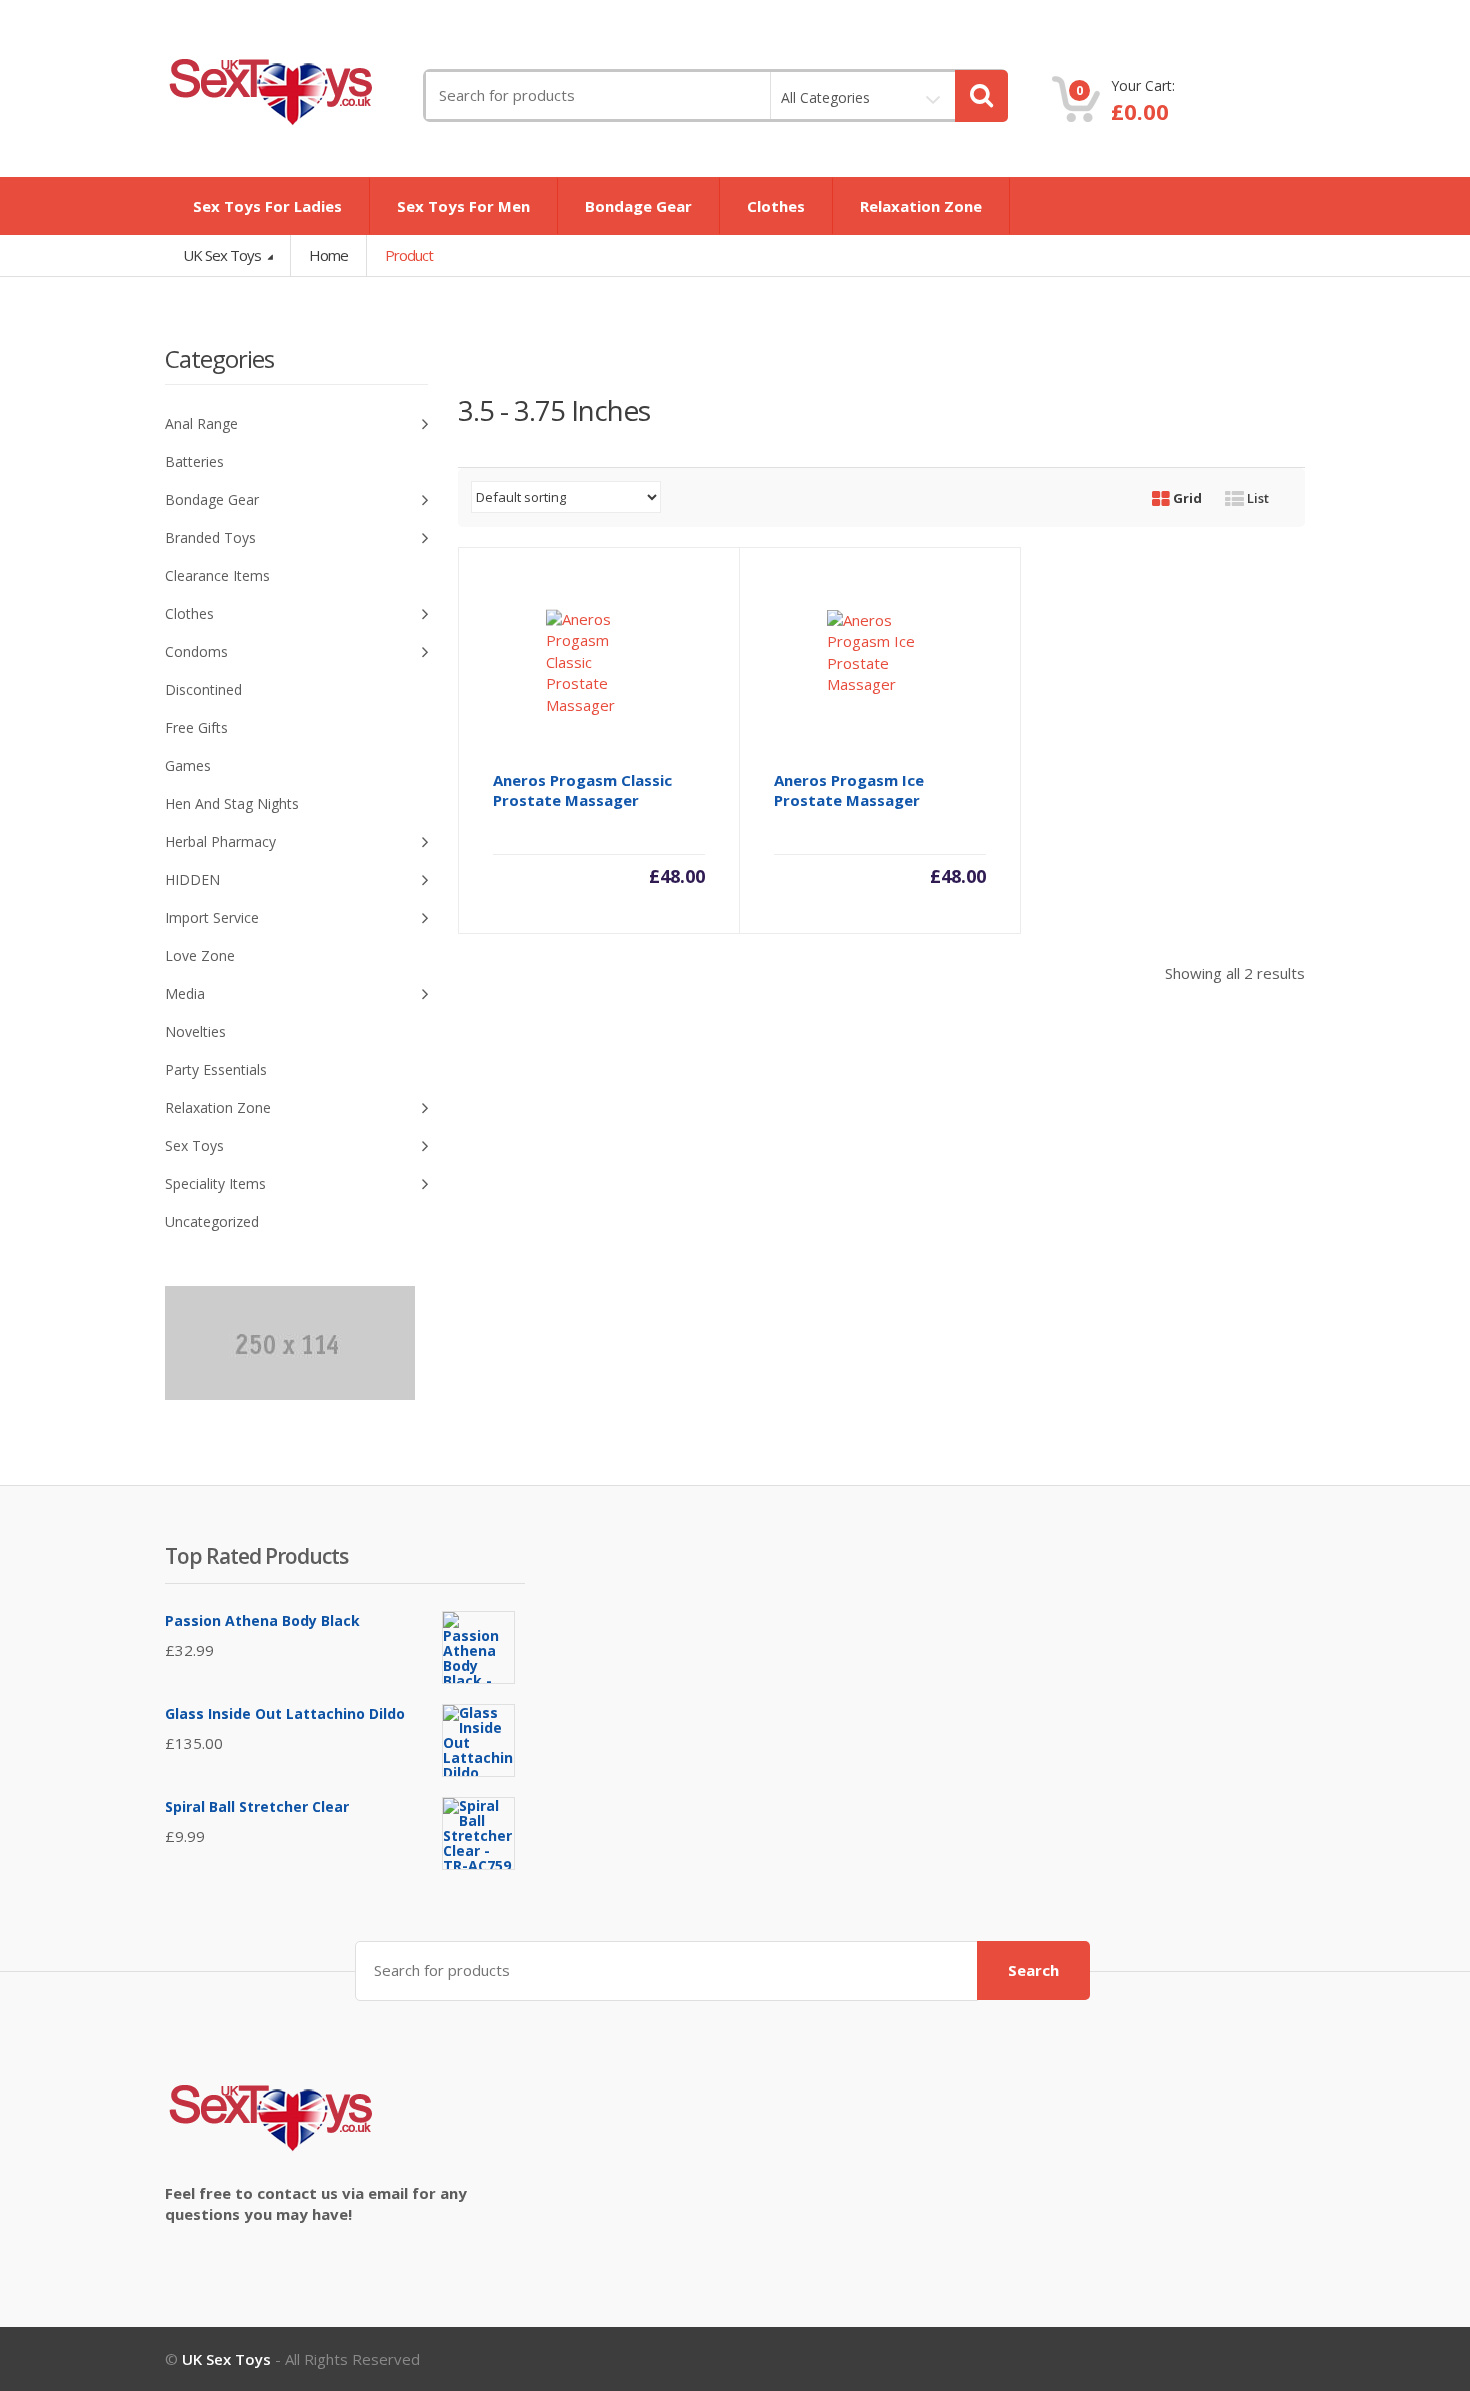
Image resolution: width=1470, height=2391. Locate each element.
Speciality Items (215, 1183)
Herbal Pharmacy (220, 841)
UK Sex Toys (223, 255)
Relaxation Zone (921, 206)
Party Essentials (216, 1069)
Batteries (194, 461)
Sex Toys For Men (463, 206)
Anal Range (201, 423)
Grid (1186, 498)
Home (328, 255)
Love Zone (200, 955)
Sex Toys (194, 1145)
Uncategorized (212, 1221)
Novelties (195, 1031)
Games (188, 765)
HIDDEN (192, 879)
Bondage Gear (638, 206)
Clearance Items (217, 575)
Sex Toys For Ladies (267, 206)
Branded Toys (210, 537)
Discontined (203, 689)
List (1256, 498)
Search (1033, 1970)
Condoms (196, 651)
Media (185, 993)
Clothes (776, 206)
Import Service (212, 917)
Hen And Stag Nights (232, 803)
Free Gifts (196, 727)
